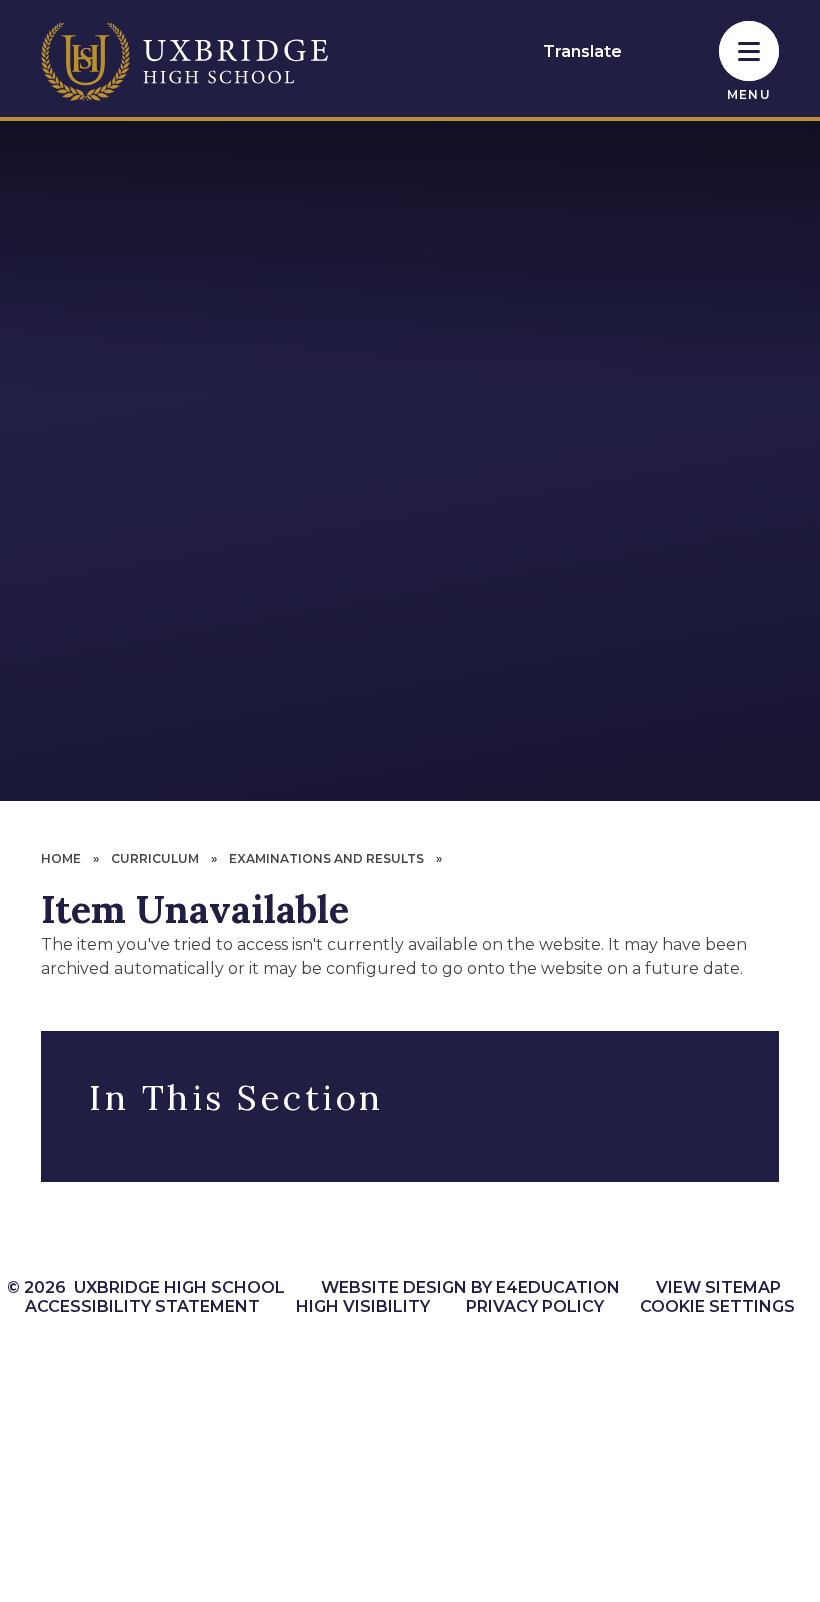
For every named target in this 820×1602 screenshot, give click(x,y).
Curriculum (155, 858)
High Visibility (363, 1306)
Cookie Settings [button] (717, 1306)
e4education (558, 1287)
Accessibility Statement (142, 1306)
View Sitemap (718, 1287)
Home (61, 858)
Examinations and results (326, 858)
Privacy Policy (535, 1306)
